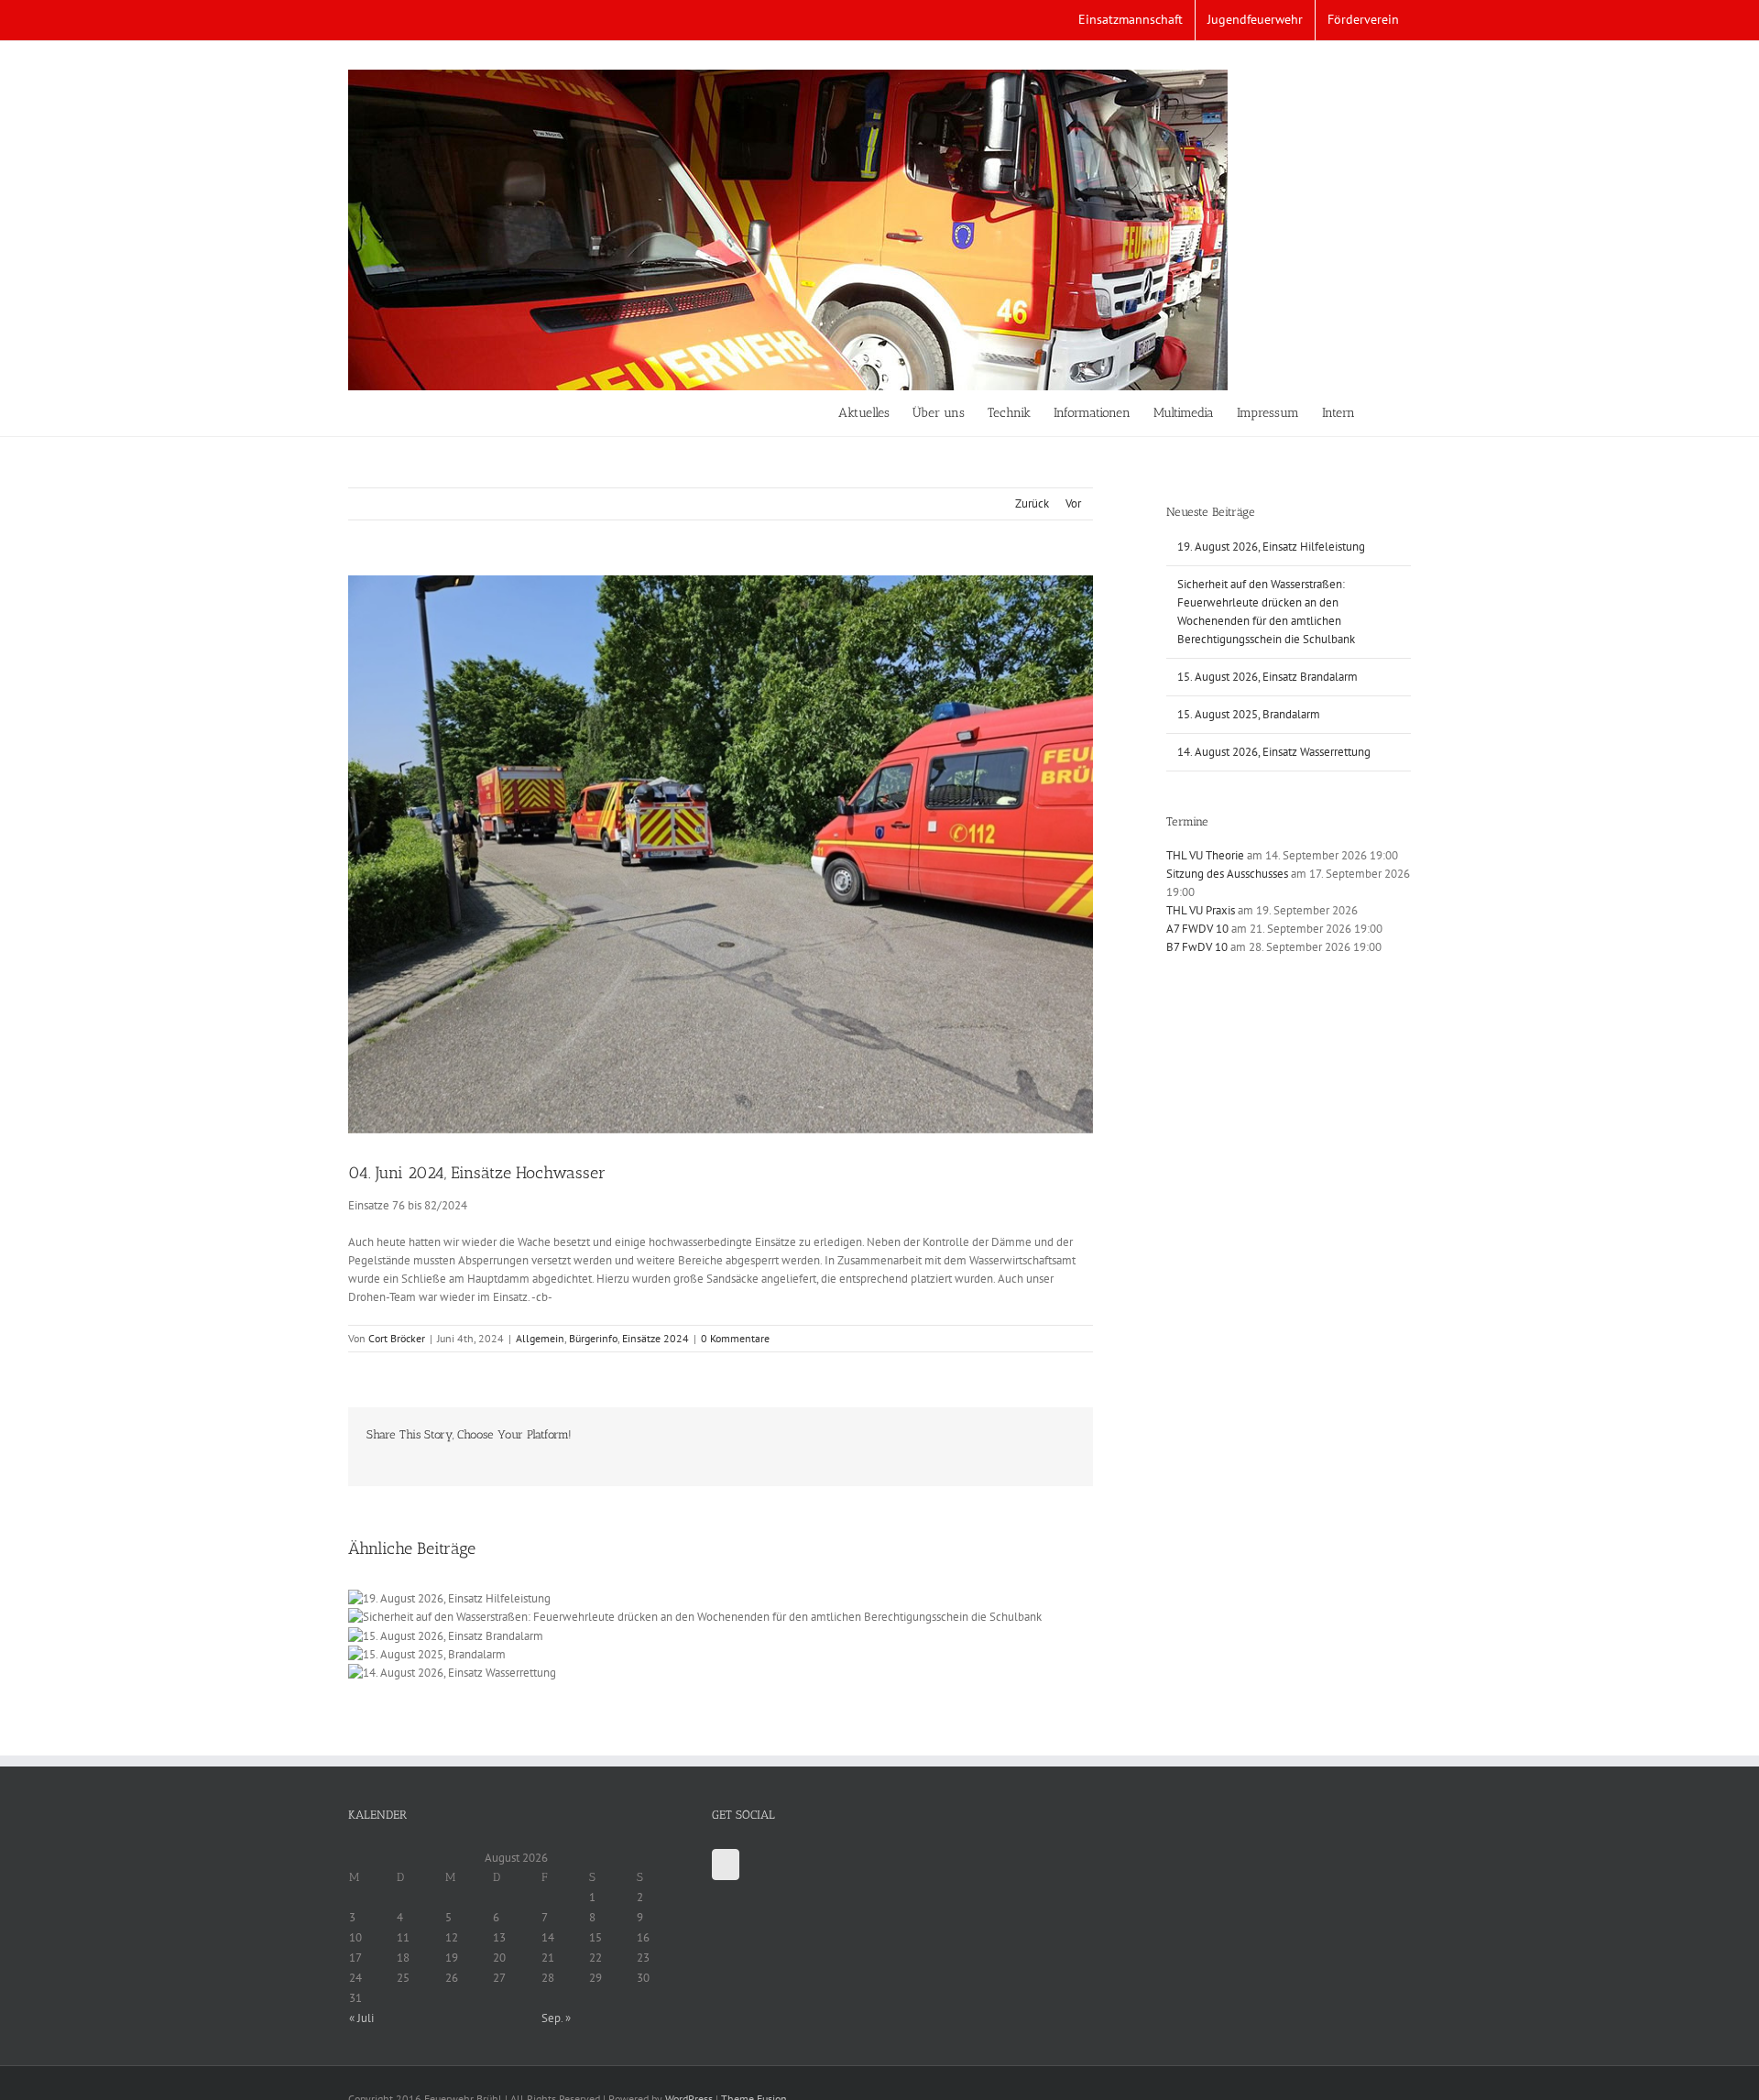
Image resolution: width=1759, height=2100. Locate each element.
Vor (1073, 503)
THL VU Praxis (1201, 910)
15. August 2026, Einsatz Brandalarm (1267, 677)
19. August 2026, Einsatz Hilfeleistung (1271, 547)
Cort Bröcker (397, 1338)
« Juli (361, 2018)
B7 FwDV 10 (1197, 947)
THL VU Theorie (1205, 855)
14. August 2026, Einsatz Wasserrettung (1274, 752)
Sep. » (556, 2018)
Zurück (1032, 503)
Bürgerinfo (593, 1338)
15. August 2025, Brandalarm (1249, 714)
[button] (1383, 413)
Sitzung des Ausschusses (1227, 874)
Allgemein (540, 1338)
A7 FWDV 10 (1197, 929)
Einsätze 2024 (656, 1338)
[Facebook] (726, 1865)
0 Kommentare (735, 1338)
